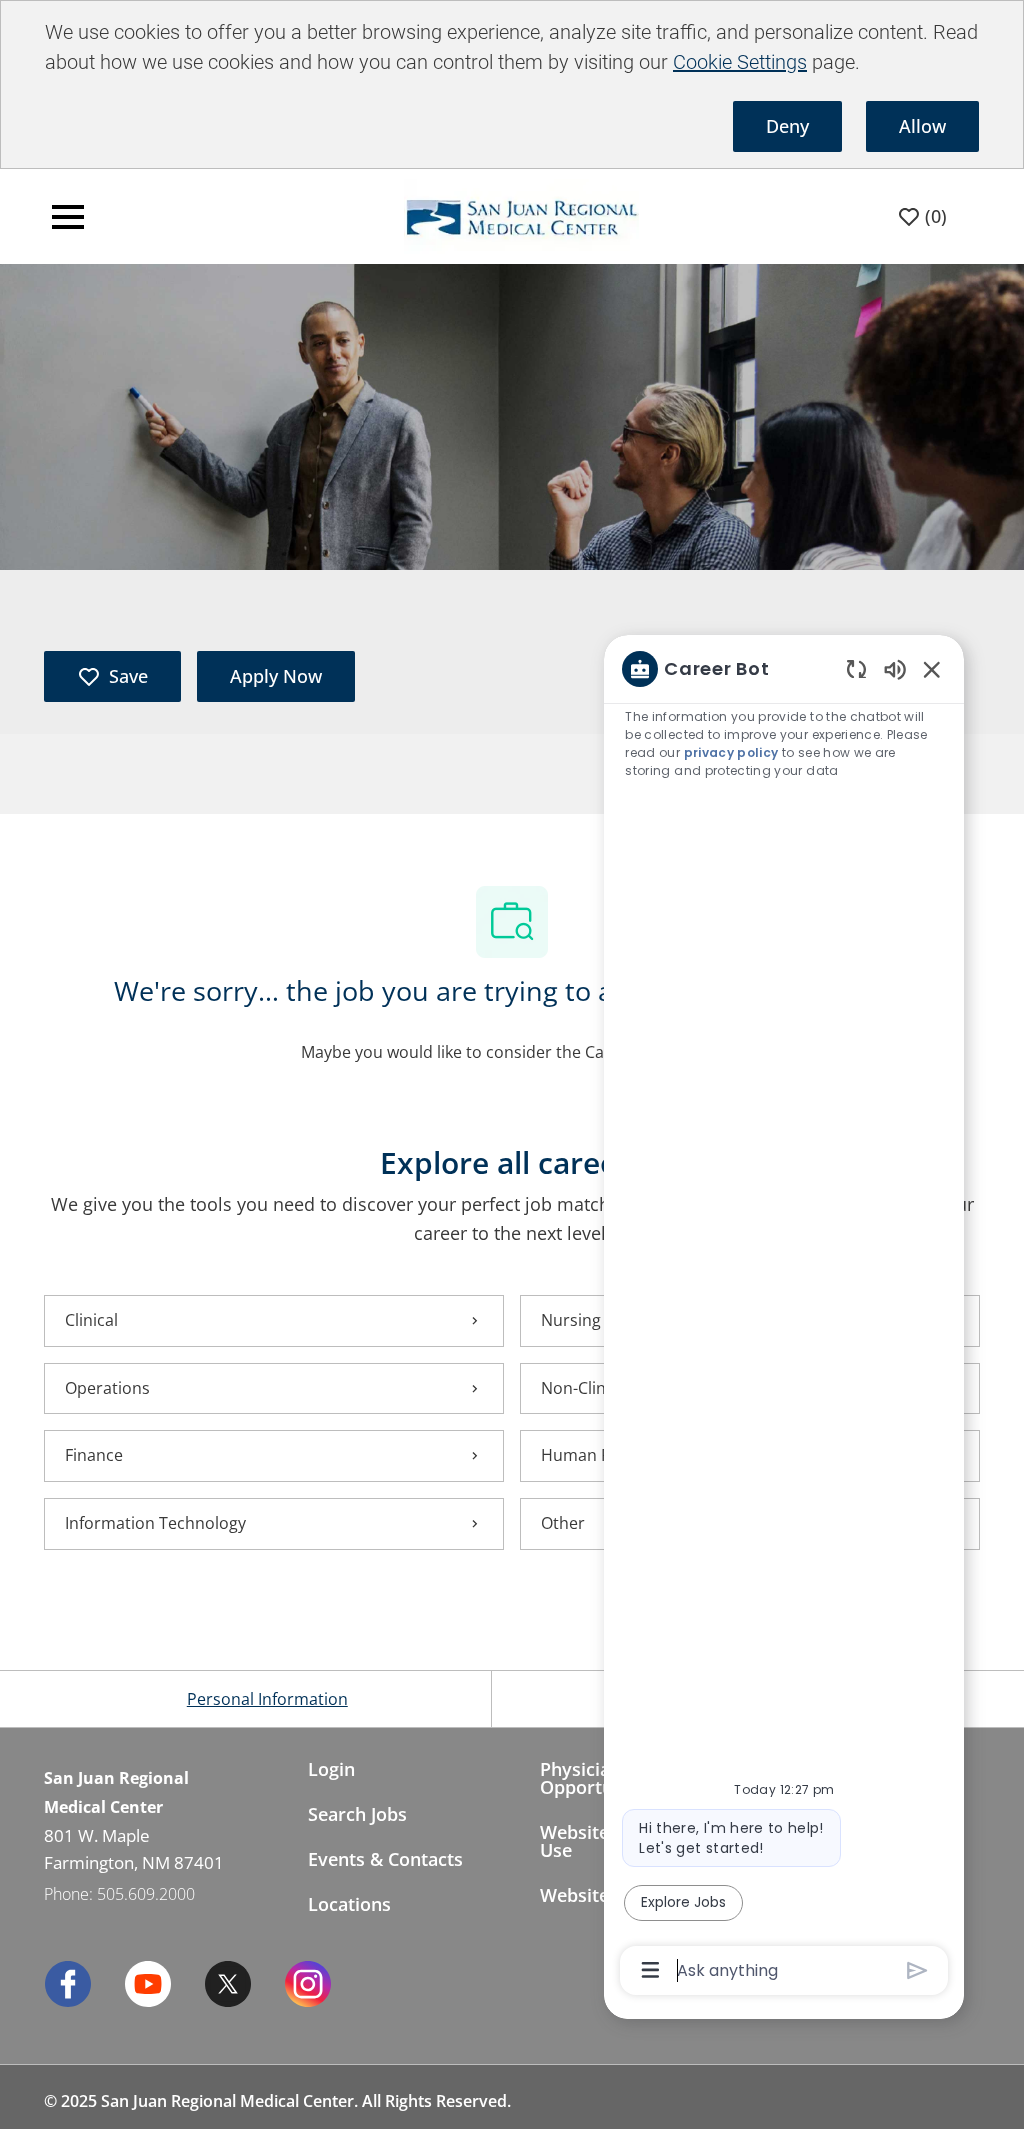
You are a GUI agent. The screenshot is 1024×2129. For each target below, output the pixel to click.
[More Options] (650, 1970)
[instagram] (308, 1984)
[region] (784, 1318)
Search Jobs (357, 1814)
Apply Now (276, 676)
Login (331, 1769)
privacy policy (731, 752)
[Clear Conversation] (856, 668)
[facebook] (68, 1984)
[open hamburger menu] (68, 217)
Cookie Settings (740, 62)
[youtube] (148, 1984)
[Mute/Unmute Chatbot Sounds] (895, 668)
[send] (917, 1970)
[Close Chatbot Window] (932, 669)
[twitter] (228, 1984)
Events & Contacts (385, 1859)
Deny (787, 126)
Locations (349, 1904)
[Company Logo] (478, 215)
